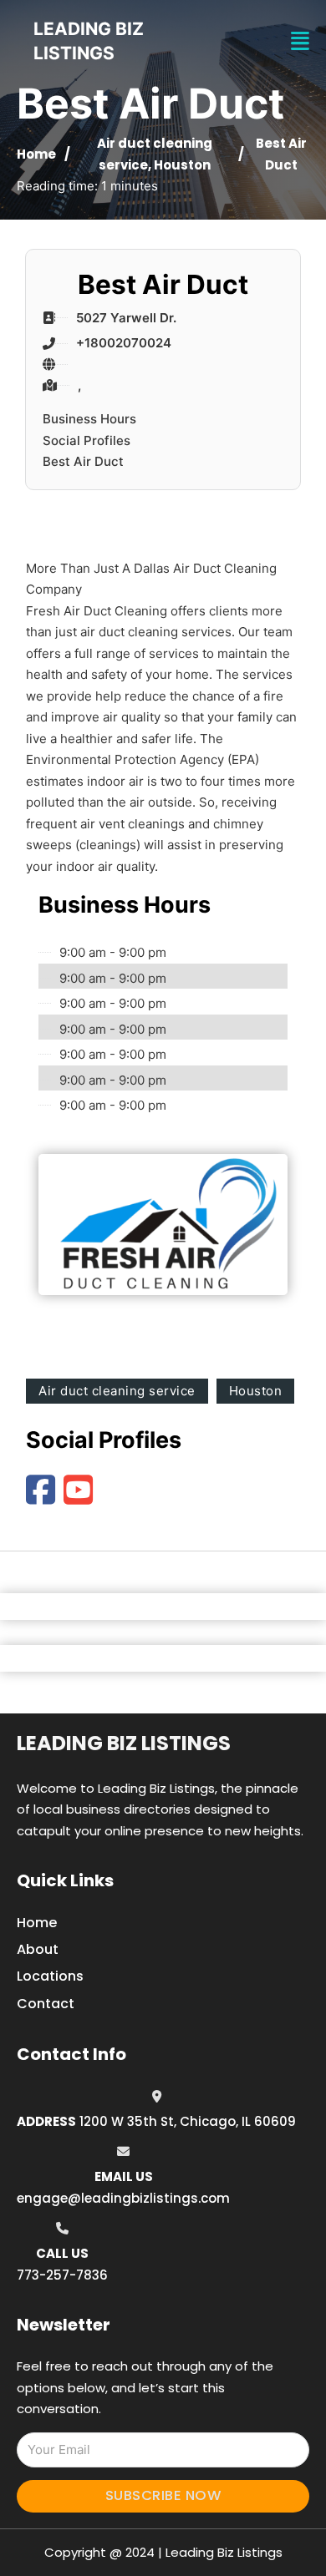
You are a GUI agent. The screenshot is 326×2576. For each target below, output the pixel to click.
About (38, 1949)
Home (36, 154)
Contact (46, 2004)
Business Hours (89, 419)
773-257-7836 (62, 2275)
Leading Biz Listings (124, 1743)
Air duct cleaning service (117, 1391)
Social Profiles (87, 440)
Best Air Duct (83, 461)
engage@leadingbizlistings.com (123, 2198)
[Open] (300, 41)
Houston (182, 165)
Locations (50, 1976)
